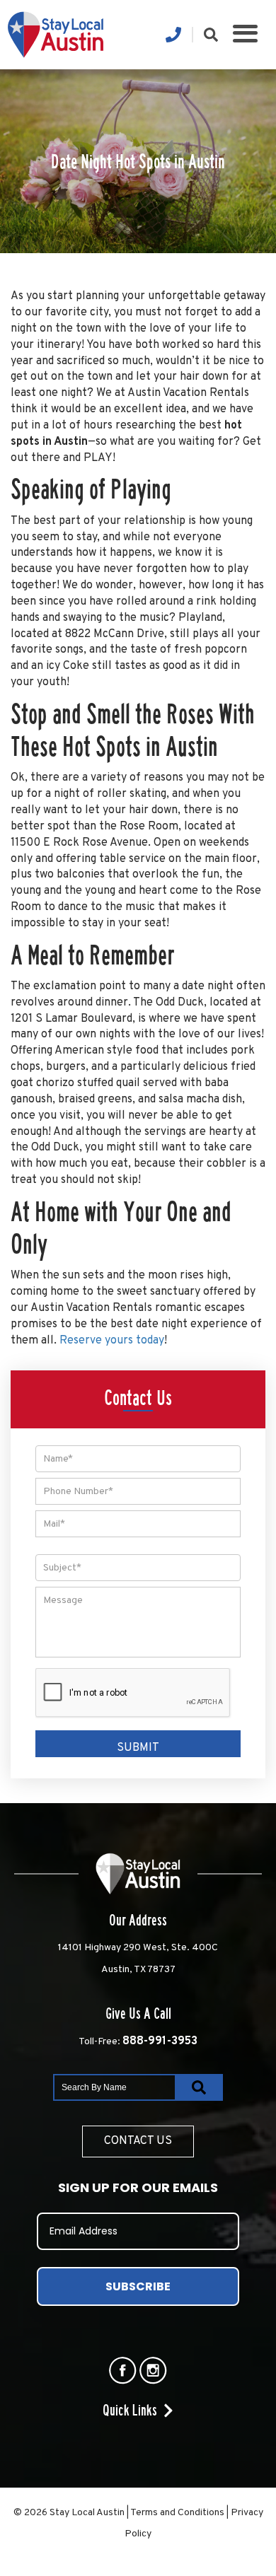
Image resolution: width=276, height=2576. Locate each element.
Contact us (138, 2141)
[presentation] (133, 1693)
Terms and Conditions (177, 2513)
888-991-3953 (160, 2041)
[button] (245, 35)
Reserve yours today (112, 1341)
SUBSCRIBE (138, 2286)
